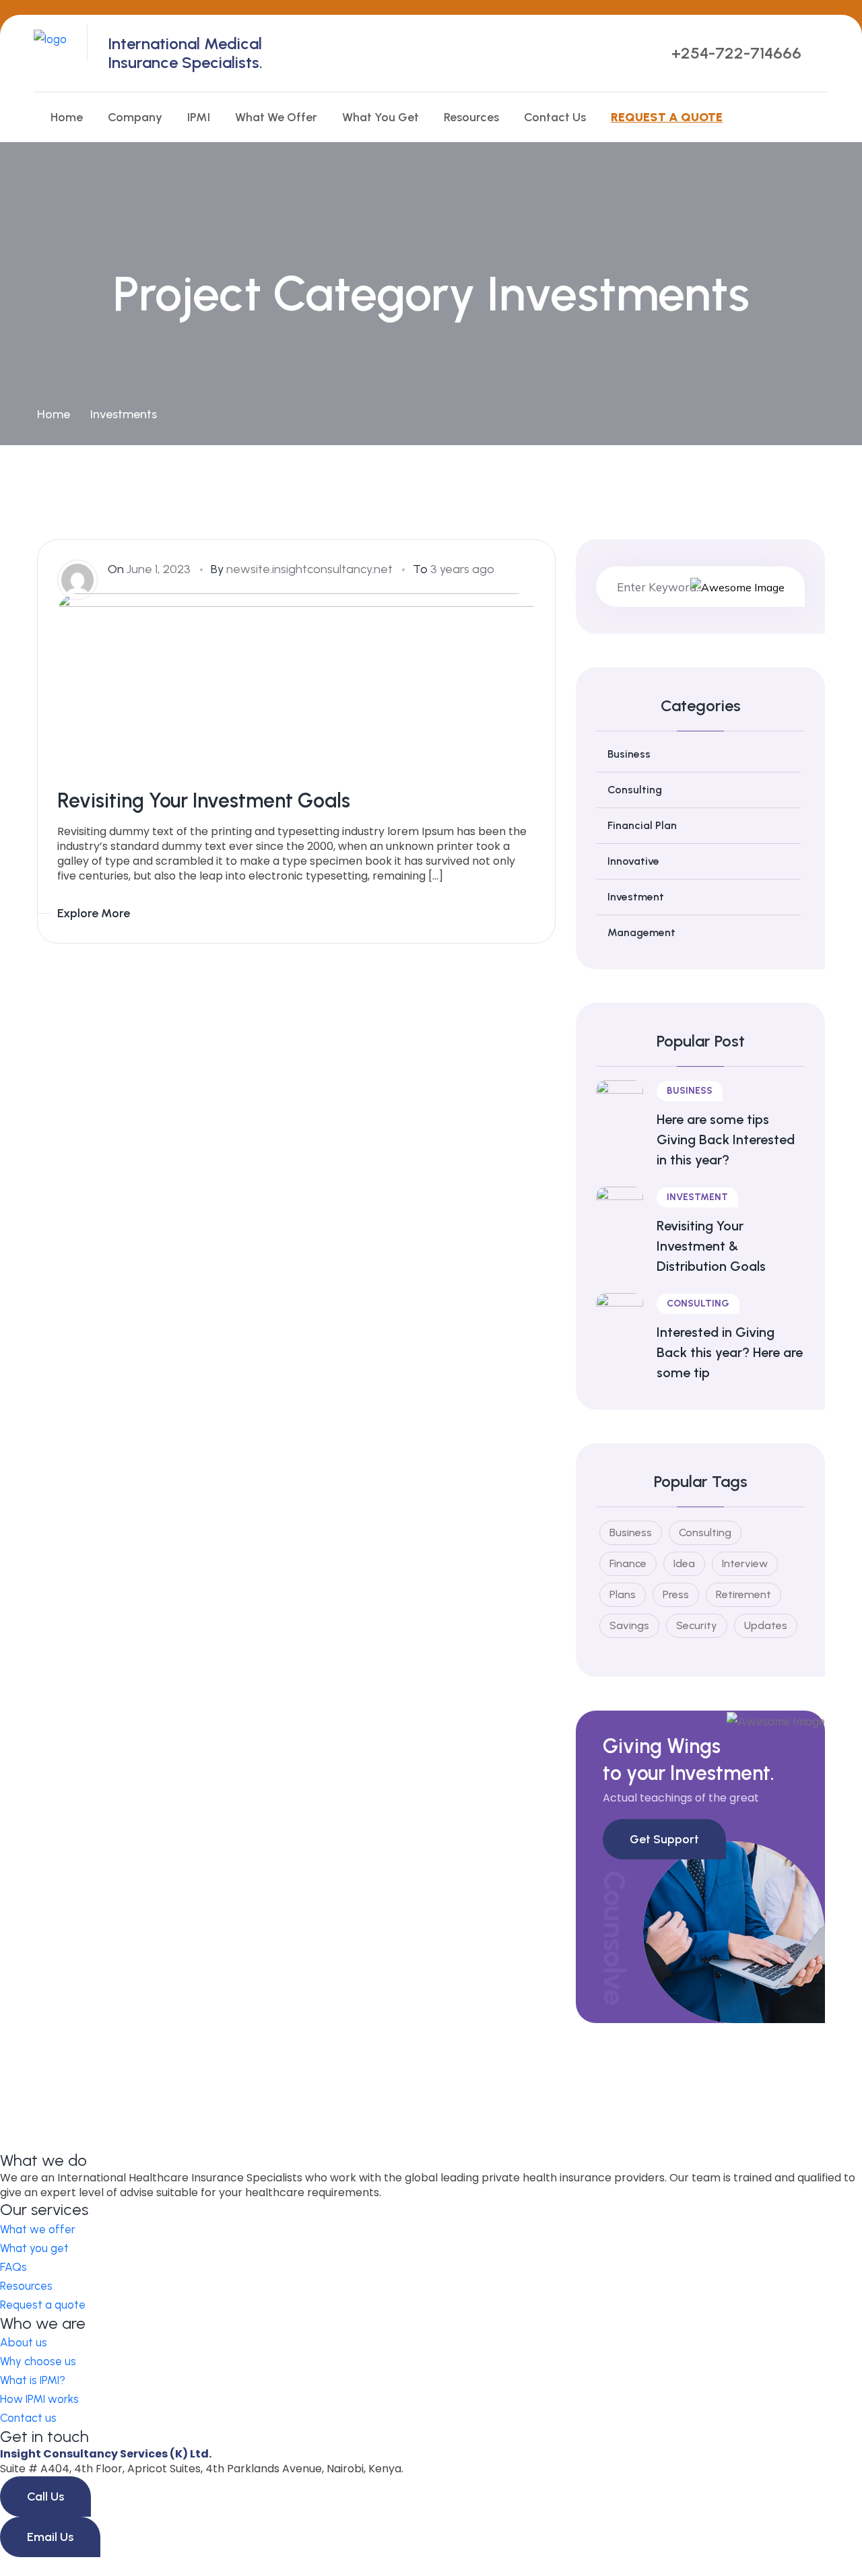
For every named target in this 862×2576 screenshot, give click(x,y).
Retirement (743, 1594)
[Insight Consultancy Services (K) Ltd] (50, 52)
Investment (636, 897)
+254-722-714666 (736, 53)
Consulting (635, 790)
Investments (124, 414)
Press (676, 1594)
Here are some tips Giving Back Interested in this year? (726, 1140)
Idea (684, 1563)
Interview (745, 1563)
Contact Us (555, 117)
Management (641, 932)
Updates (766, 1625)
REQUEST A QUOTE (667, 117)
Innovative (633, 861)
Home (67, 117)
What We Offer (276, 117)
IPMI (199, 117)
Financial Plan (642, 825)
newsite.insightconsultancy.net (309, 569)
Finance (628, 1563)
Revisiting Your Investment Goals (204, 800)
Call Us (45, 2497)
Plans (623, 1594)
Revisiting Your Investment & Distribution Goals (711, 1246)
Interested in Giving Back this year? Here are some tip (730, 1352)
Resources (471, 117)
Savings (629, 1625)
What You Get (380, 117)
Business (629, 754)
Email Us (50, 2537)
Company (135, 117)
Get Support (664, 1839)
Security (697, 1625)
